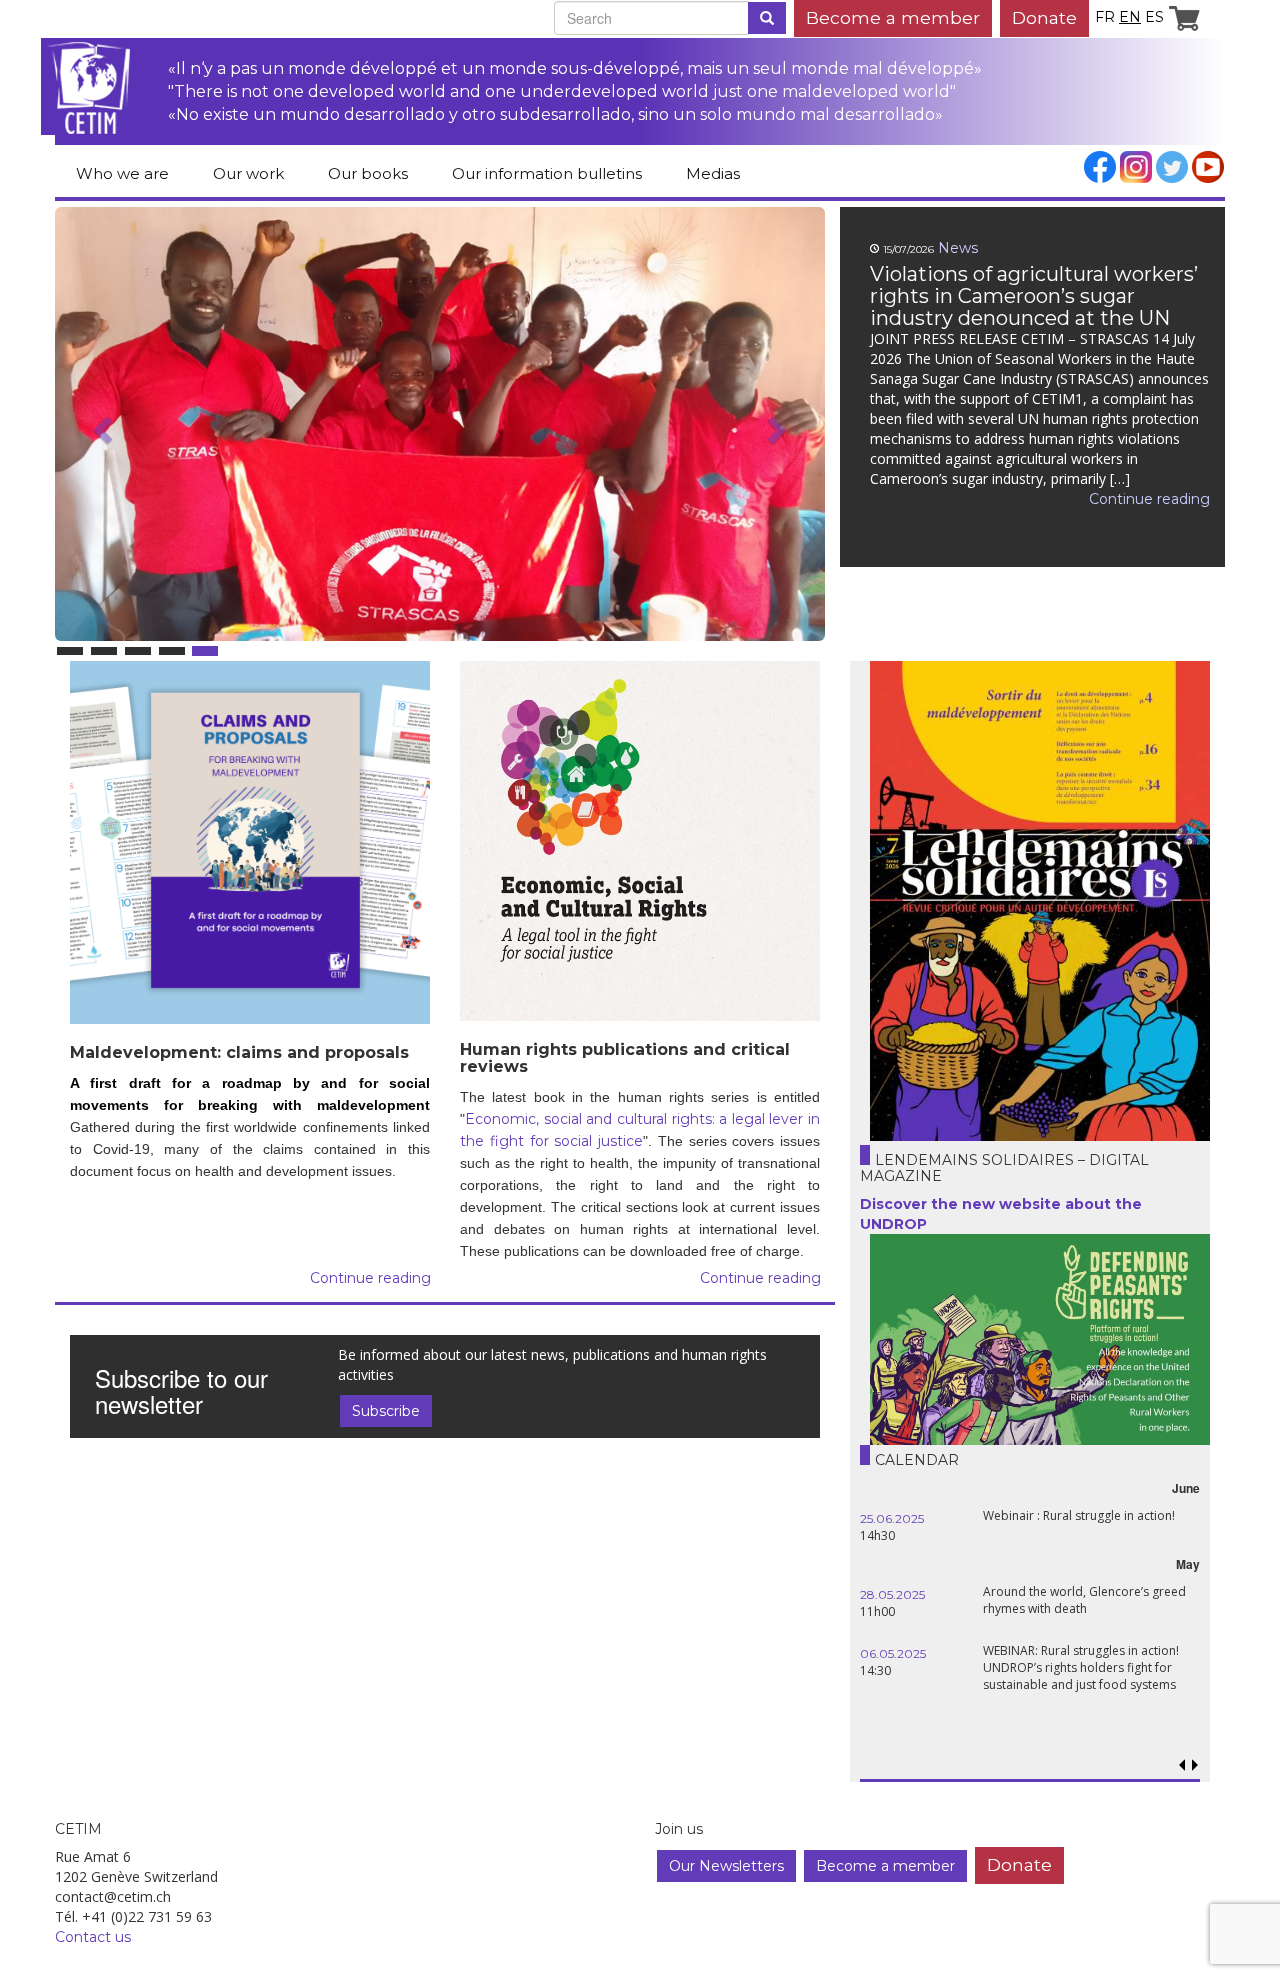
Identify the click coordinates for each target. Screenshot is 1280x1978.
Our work (248, 173)
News (244, 248)
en (1130, 17)
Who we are (122, 173)
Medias (713, 173)
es (1154, 17)
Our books (368, 173)
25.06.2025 (892, 1518)
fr (1105, 17)
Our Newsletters (726, 1866)
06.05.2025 (893, 1653)
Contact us (93, 1937)
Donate (1044, 17)
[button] (572, 483)
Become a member (893, 17)
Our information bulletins (547, 173)
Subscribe (386, 1411)
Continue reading (435, 499)
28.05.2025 (892, 1594)
